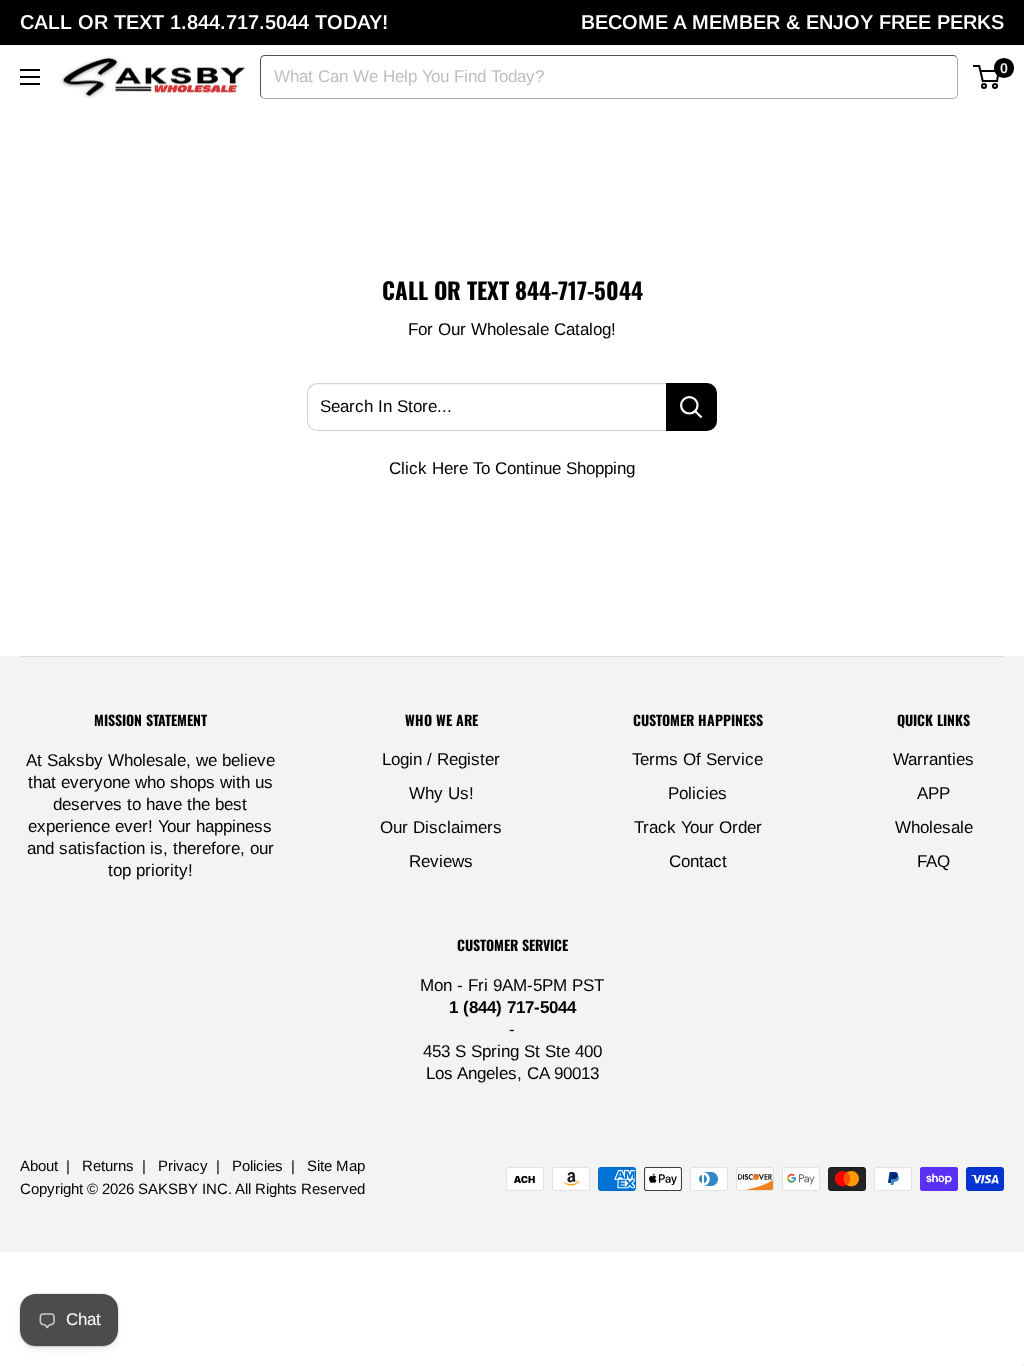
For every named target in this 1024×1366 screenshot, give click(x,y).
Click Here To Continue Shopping (512, 468)
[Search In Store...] (691, 407)
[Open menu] (30, 77)
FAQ (933, 861)
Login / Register (441, 759)
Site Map (336, 1165)
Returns (108, 1165)
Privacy (183, 1165)
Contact (698, 861)
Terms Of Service (697, 759)
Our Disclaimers (441, 827)
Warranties (933, 759)
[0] (987, 77)
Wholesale (934, 827)
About (39, 1165)
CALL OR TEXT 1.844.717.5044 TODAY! (204, 22)
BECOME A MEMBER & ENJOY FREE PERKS (792, 22)
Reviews (441, 861)
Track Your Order (698, 827)
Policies (697, 793)
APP (933, 793)
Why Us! (441, 793)
